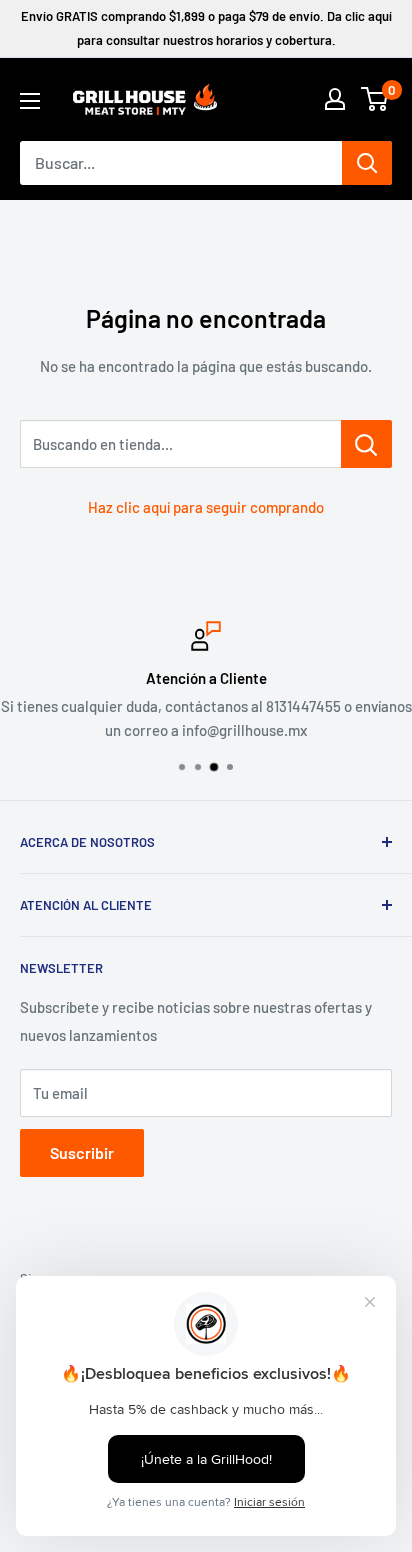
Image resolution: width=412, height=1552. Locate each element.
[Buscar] (367, 163)
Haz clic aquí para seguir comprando (206, 507)
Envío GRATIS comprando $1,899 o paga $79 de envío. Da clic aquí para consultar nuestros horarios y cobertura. (206, 28)
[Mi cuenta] (335, 99)
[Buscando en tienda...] (366, 444)
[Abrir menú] (30, 101)
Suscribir (82, 1152)
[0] (375, 99)
